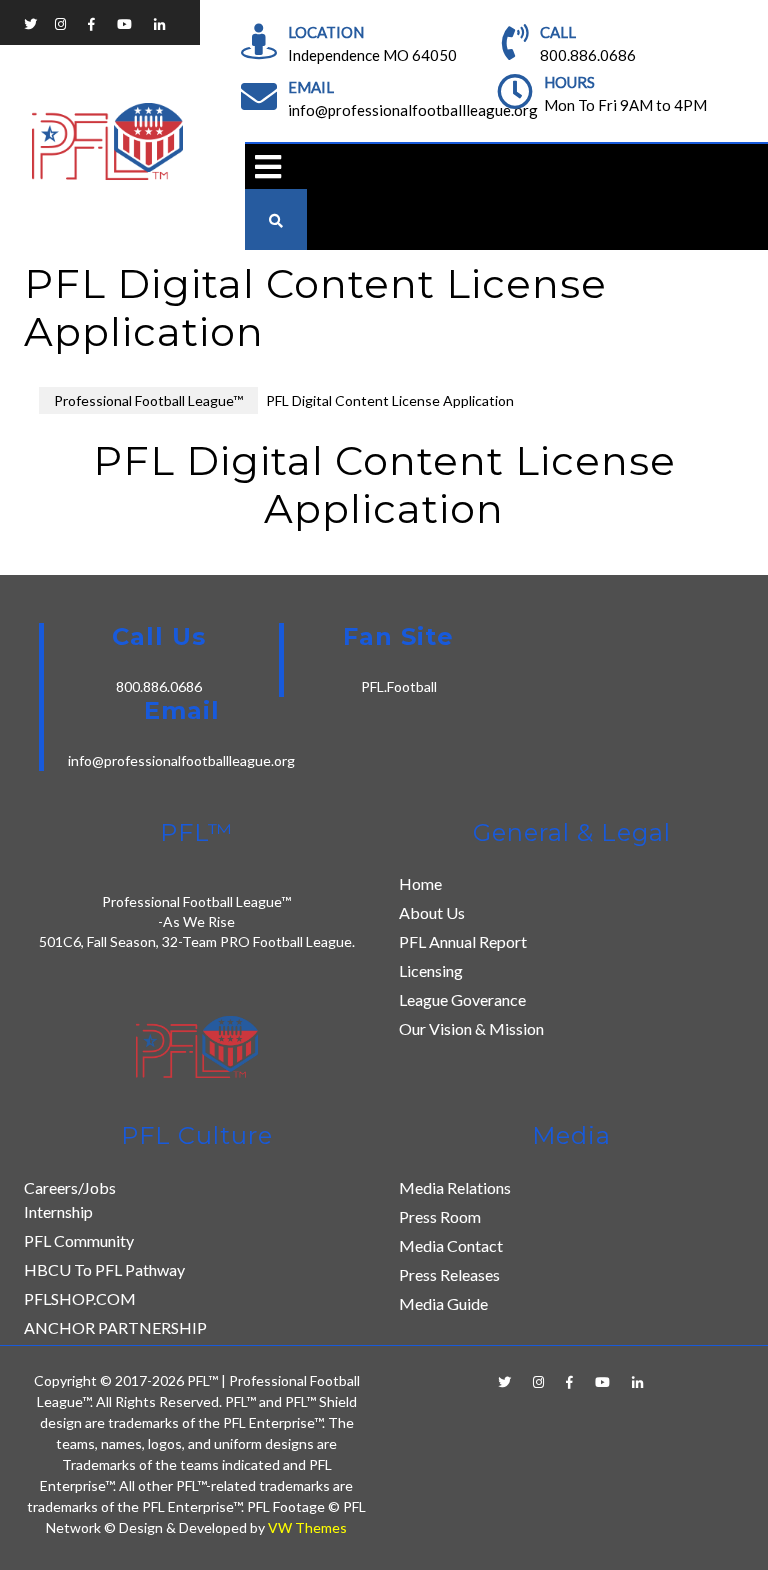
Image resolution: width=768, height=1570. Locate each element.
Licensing (431, 970)
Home (420, 883)
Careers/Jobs (70, 1187)
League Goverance (462, 999)
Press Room (440, 1216)
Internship (58, 1211)
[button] (263, 166)
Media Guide (443, 1303)
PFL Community (79, 1240)
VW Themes (306, 1527)
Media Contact (451, 1245)
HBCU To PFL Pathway (104, 1269)
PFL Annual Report (463, 941)
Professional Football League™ (148, 400)
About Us (432, 912)
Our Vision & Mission (471, 1028)
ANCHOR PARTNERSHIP (115, 1327)
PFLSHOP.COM (80, 1298)
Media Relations (455, 1187)
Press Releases (449, 1274)
